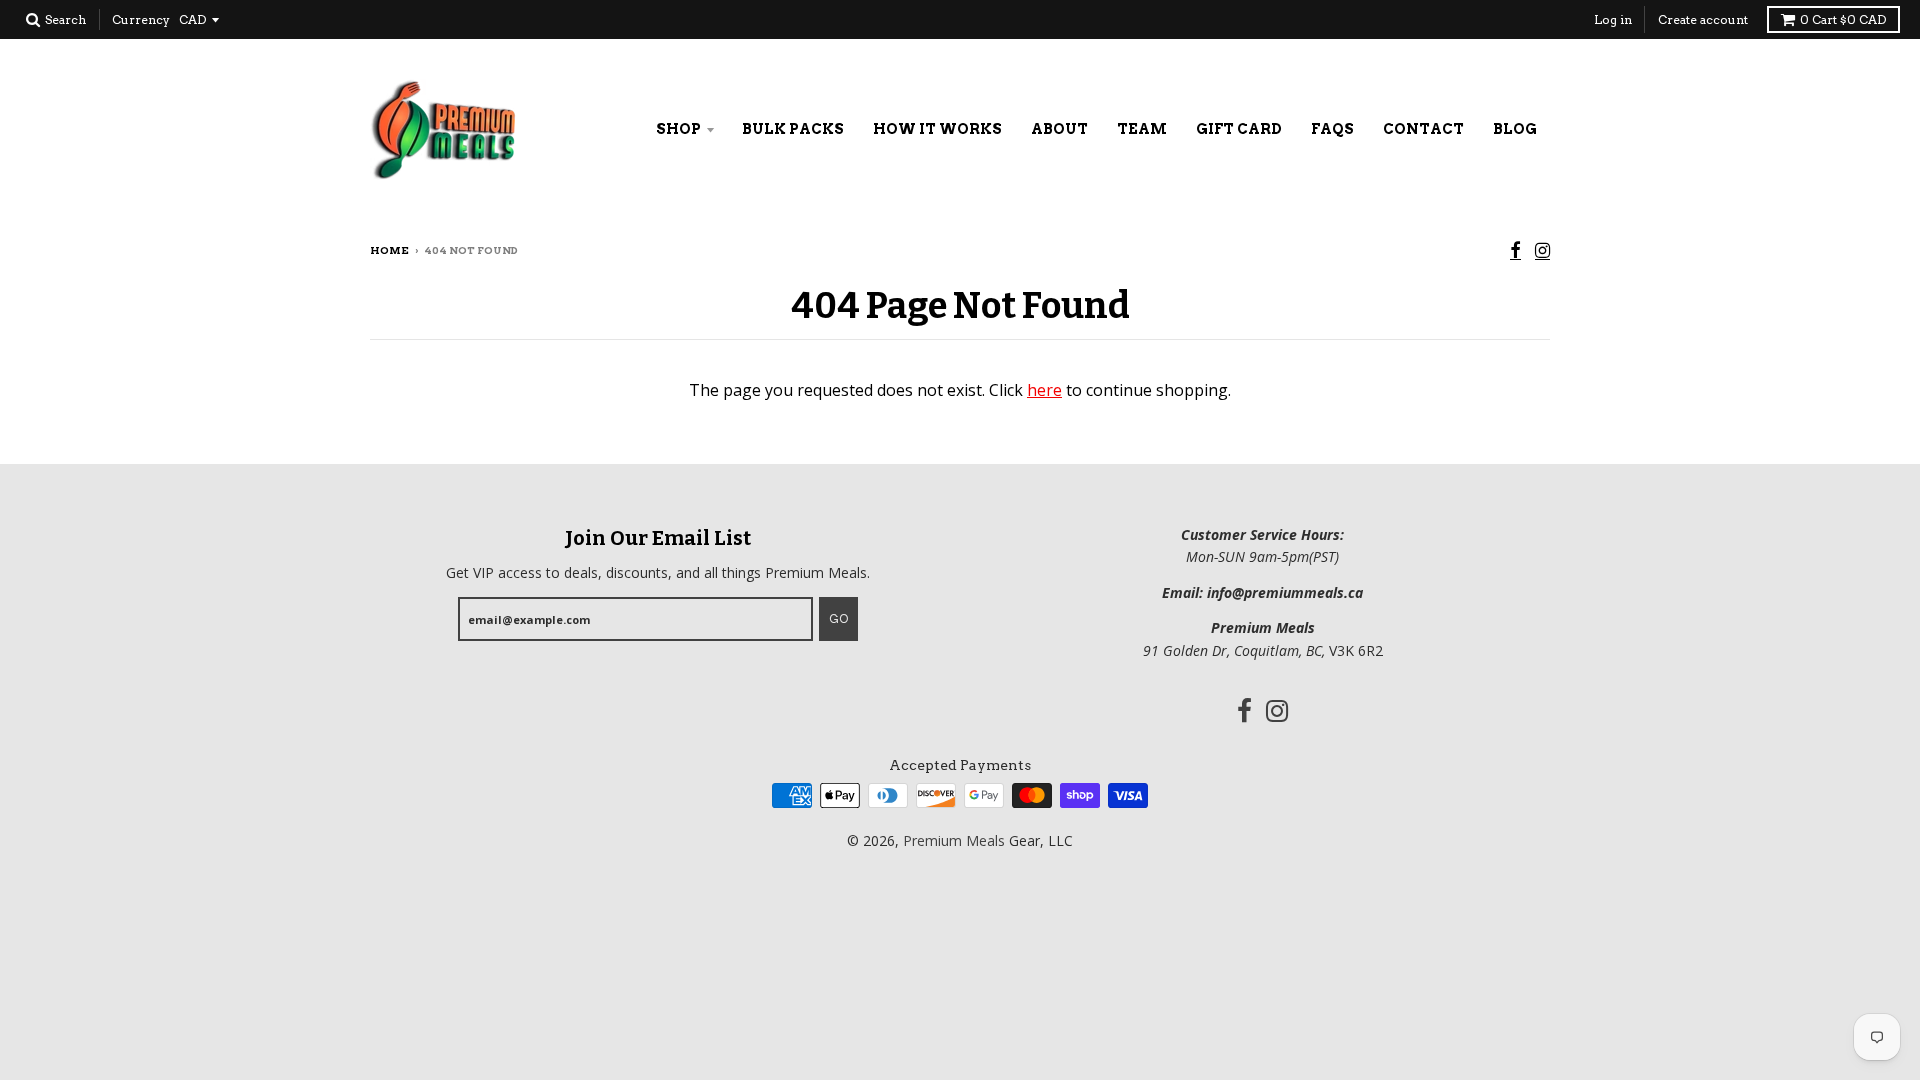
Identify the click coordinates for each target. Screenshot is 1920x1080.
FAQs (1332, 129)
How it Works (937, 129)
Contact (1423, 129)
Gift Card (1239, 129)
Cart (1843, 19)
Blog (1515, 129)
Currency (141, 19)
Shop (678, 129)
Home (389, 250)
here (1044, 390)
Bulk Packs (793, 129)
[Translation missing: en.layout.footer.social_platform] (1515, 251)
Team (1142, 129)
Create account (1703, 19)
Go (838, 619)
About (1059, 129)
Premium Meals (954, 840)
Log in (1613, 19)
